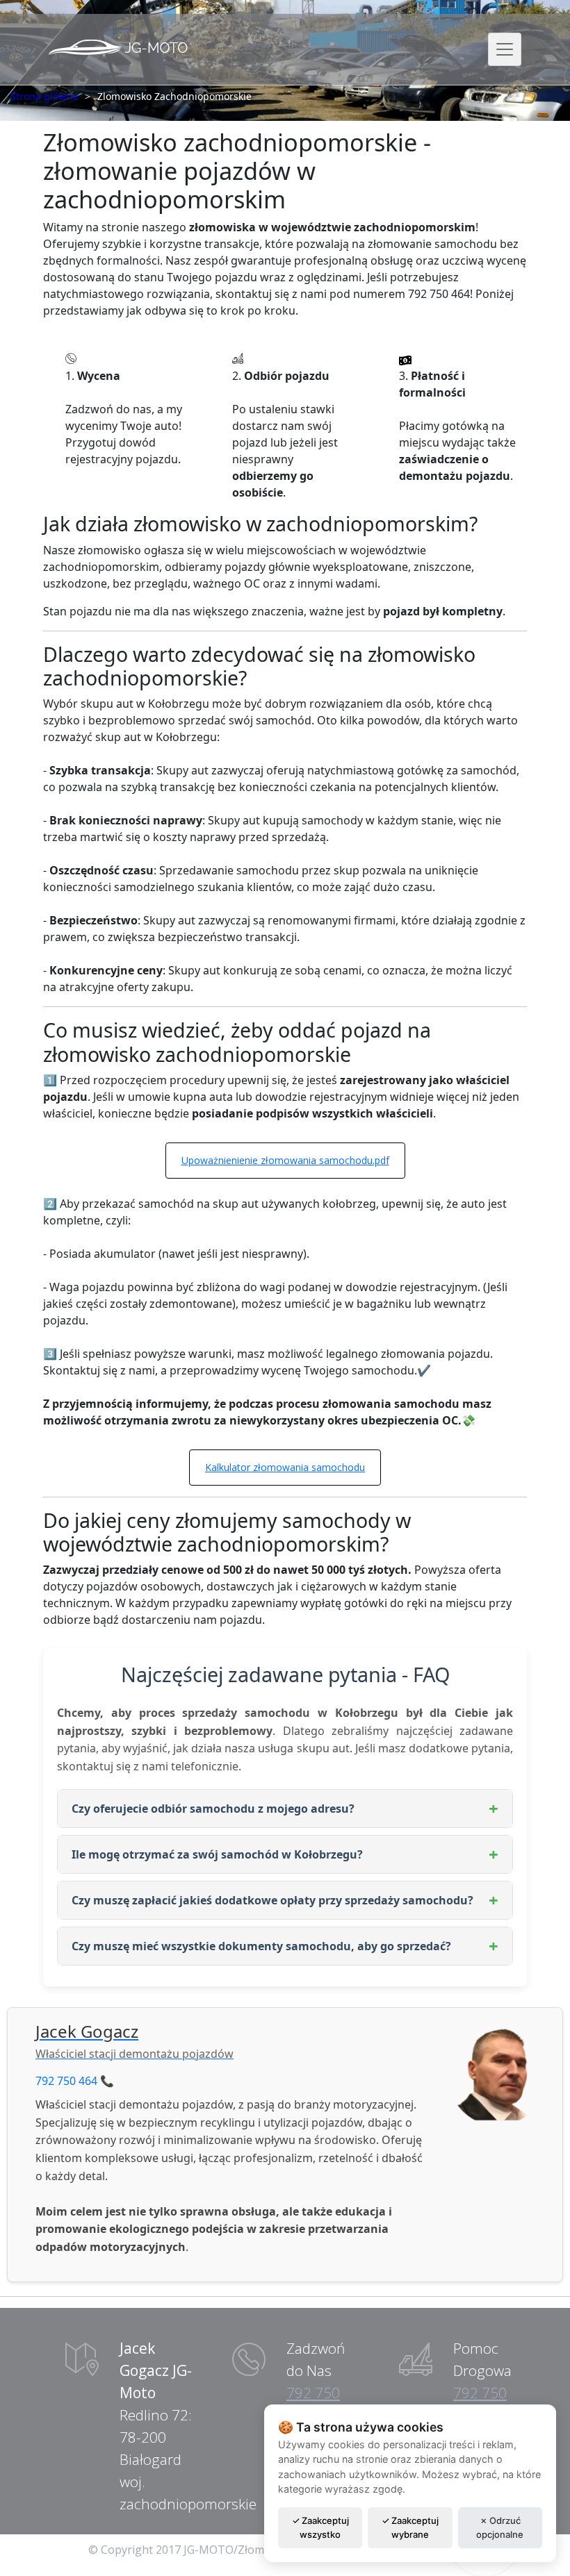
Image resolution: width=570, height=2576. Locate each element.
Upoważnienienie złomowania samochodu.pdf (285, 1160)
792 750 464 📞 (75, 2081)
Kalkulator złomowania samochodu (285, 1467)
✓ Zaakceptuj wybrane (410, 2527)
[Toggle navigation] (505, 49)
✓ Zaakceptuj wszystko (320, 2527)
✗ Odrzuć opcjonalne (500, 2527)
